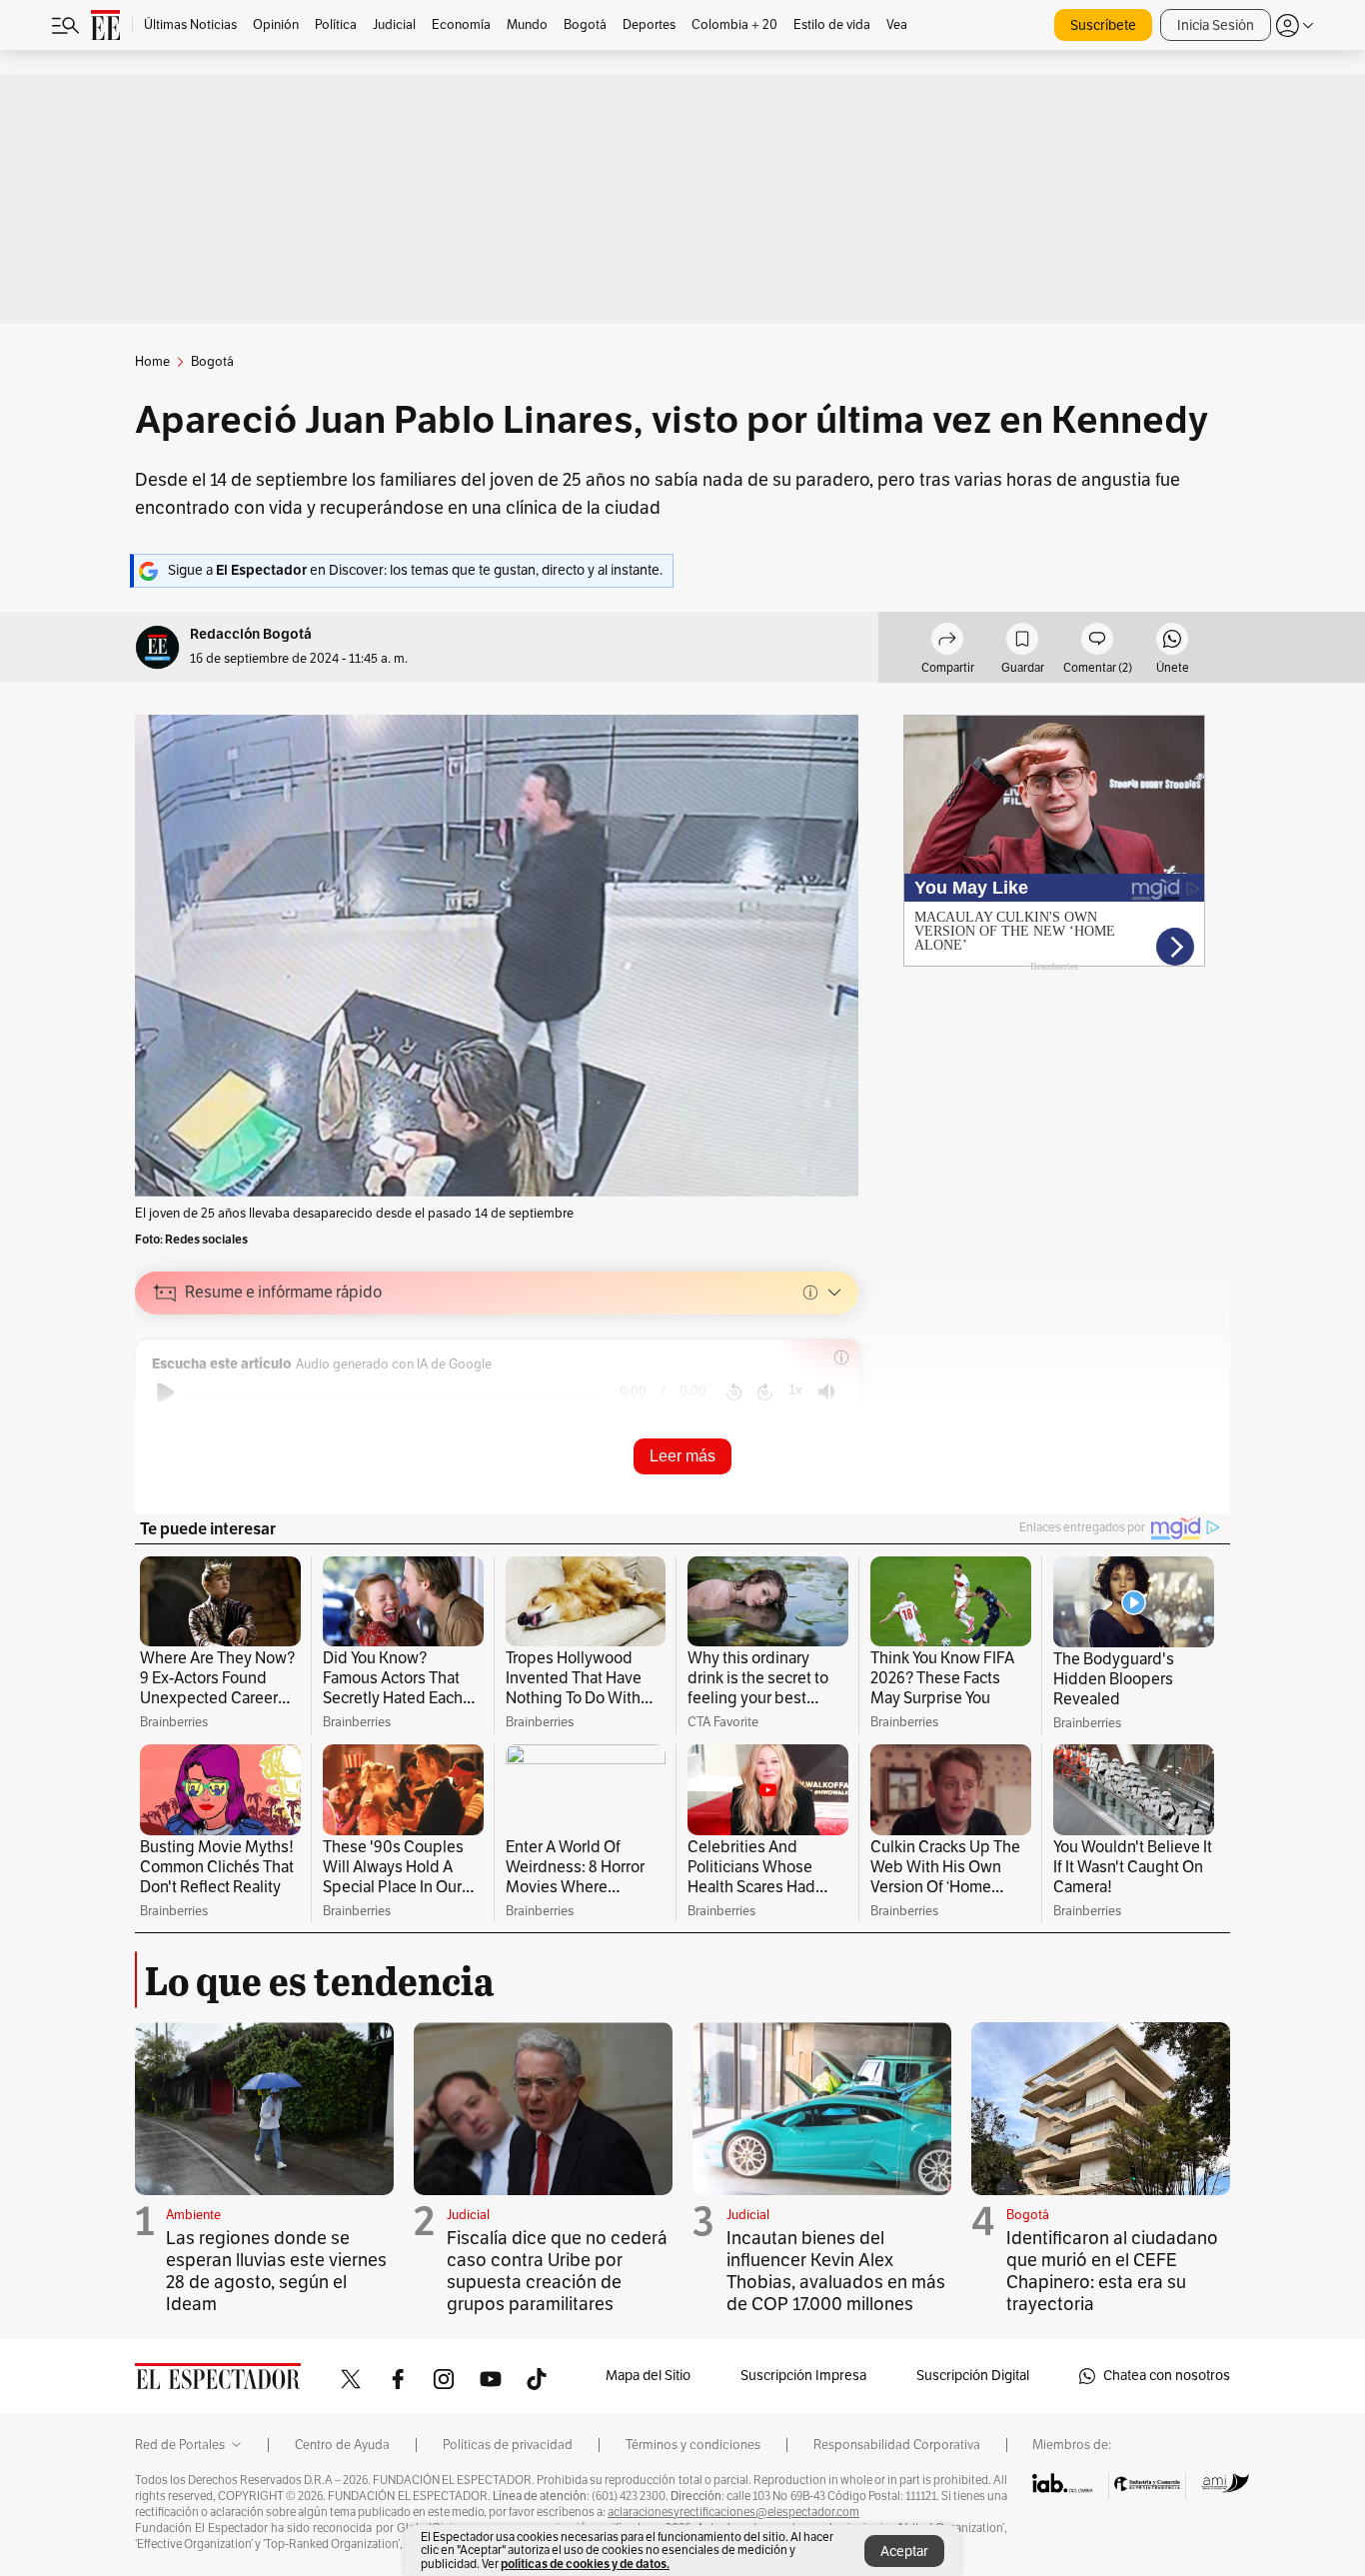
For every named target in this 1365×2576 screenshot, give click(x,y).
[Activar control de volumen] (826, 1392)
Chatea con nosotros (1167, 2376)
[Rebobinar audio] (734, 1392)
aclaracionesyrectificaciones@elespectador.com (733, 2512)
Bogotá (1028, 2215)
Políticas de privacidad (508, 2445)
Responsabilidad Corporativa (897, 2445)
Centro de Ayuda (342, 2445)
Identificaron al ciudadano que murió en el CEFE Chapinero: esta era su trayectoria (1112, 2271)
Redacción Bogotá (251, 634)
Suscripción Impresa (803, 2376)
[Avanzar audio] (765, 1392)
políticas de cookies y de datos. (585, 2564)
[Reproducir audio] (165, 1392)
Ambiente (193, 2215)
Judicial (468, 2215)
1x (795, 1390)
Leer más (682, 1456)
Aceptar (904, 2552)
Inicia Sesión (1216, 25)
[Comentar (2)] (1097, 642)
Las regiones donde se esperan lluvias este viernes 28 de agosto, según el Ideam (276, 2271)
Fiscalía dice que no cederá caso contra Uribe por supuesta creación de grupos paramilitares (557, 2271)
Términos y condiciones (693, 2445)
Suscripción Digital (973, 2376)
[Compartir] (947, 642)
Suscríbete (1103, 25)
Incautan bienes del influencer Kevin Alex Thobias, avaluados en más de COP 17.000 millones (836, 2271)
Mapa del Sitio (648, 2376)
